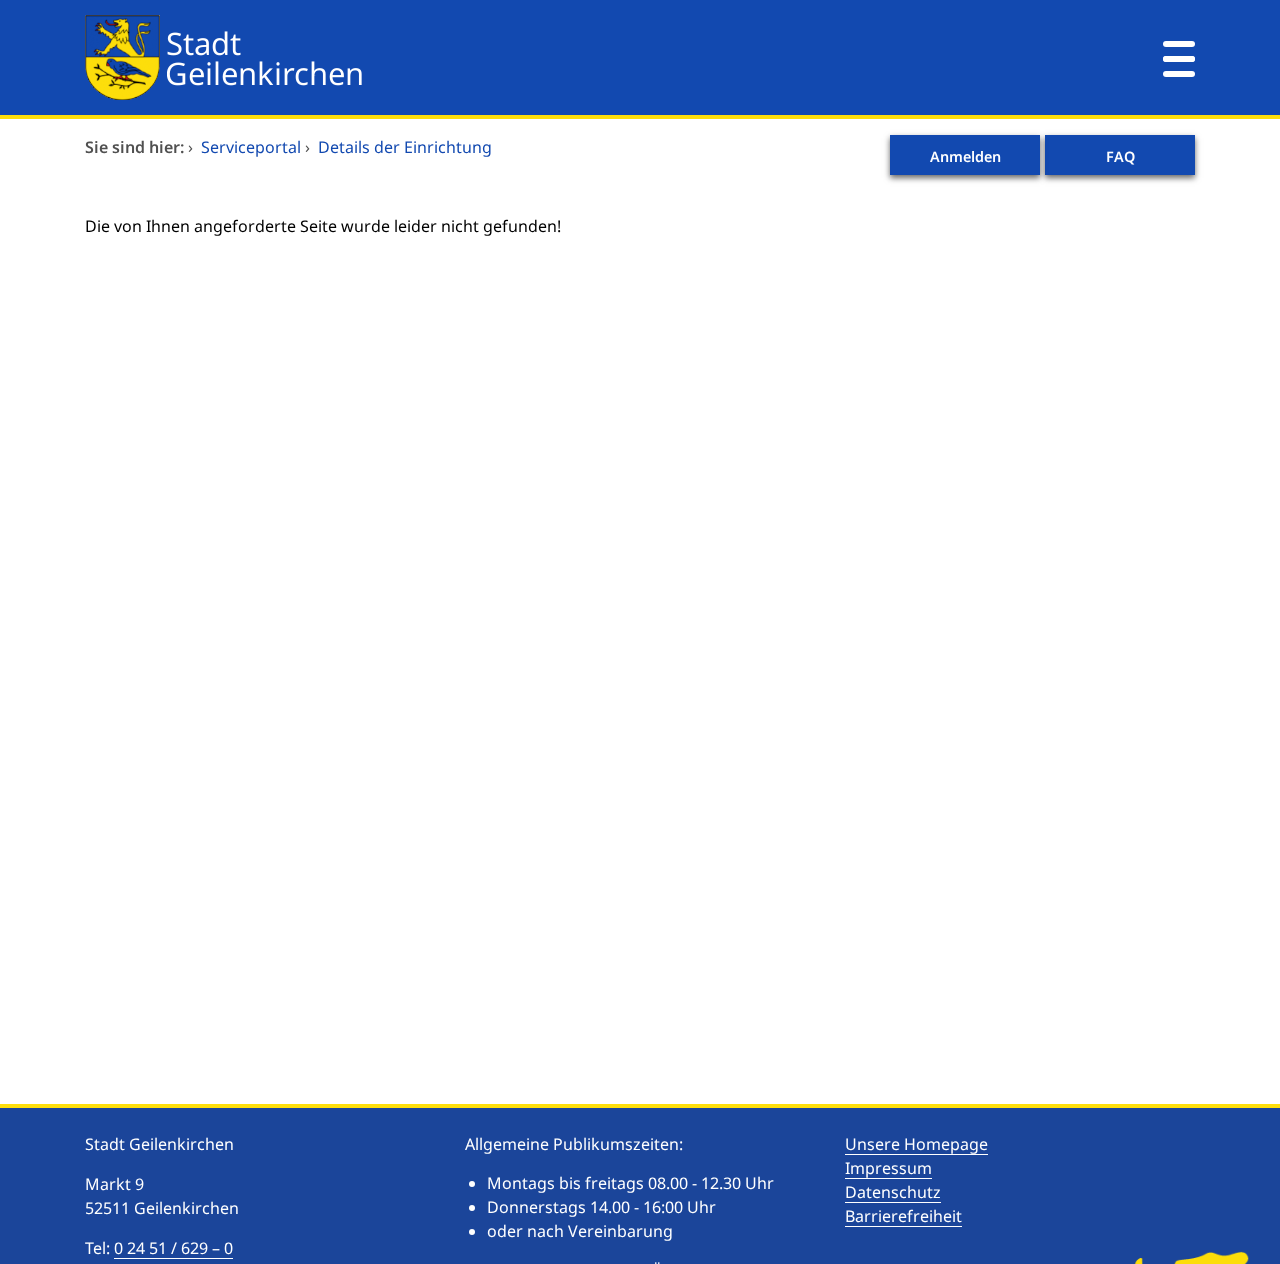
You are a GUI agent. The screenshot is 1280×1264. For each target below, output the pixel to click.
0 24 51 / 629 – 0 (173, 1248)
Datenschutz (893, 1192)
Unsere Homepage (916, 1144)
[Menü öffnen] (1179, 57)
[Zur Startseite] (545, 57)
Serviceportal (251, 147)
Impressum (888, 1168)
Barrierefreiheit (903, 1216)
